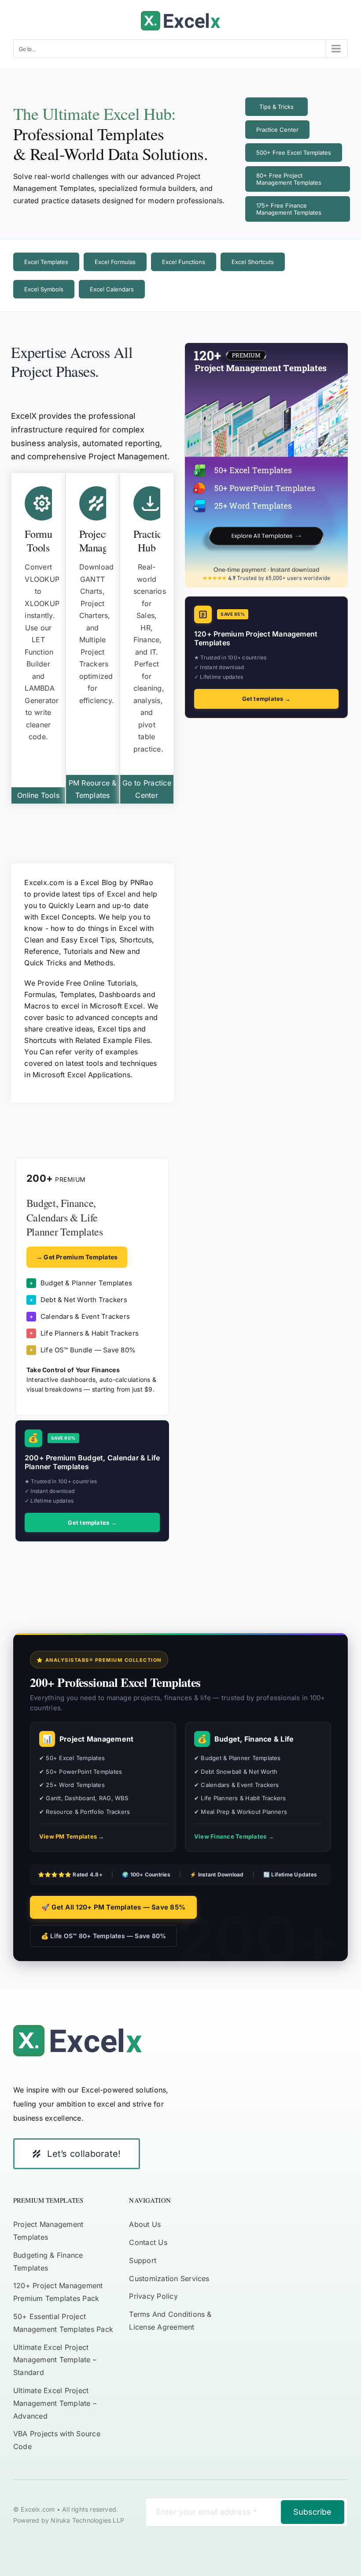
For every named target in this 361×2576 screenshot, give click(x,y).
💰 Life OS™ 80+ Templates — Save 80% (103, 1936)
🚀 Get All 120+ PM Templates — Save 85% (113, 1907)
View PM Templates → (72, 1836)
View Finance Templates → (234, 1836)
